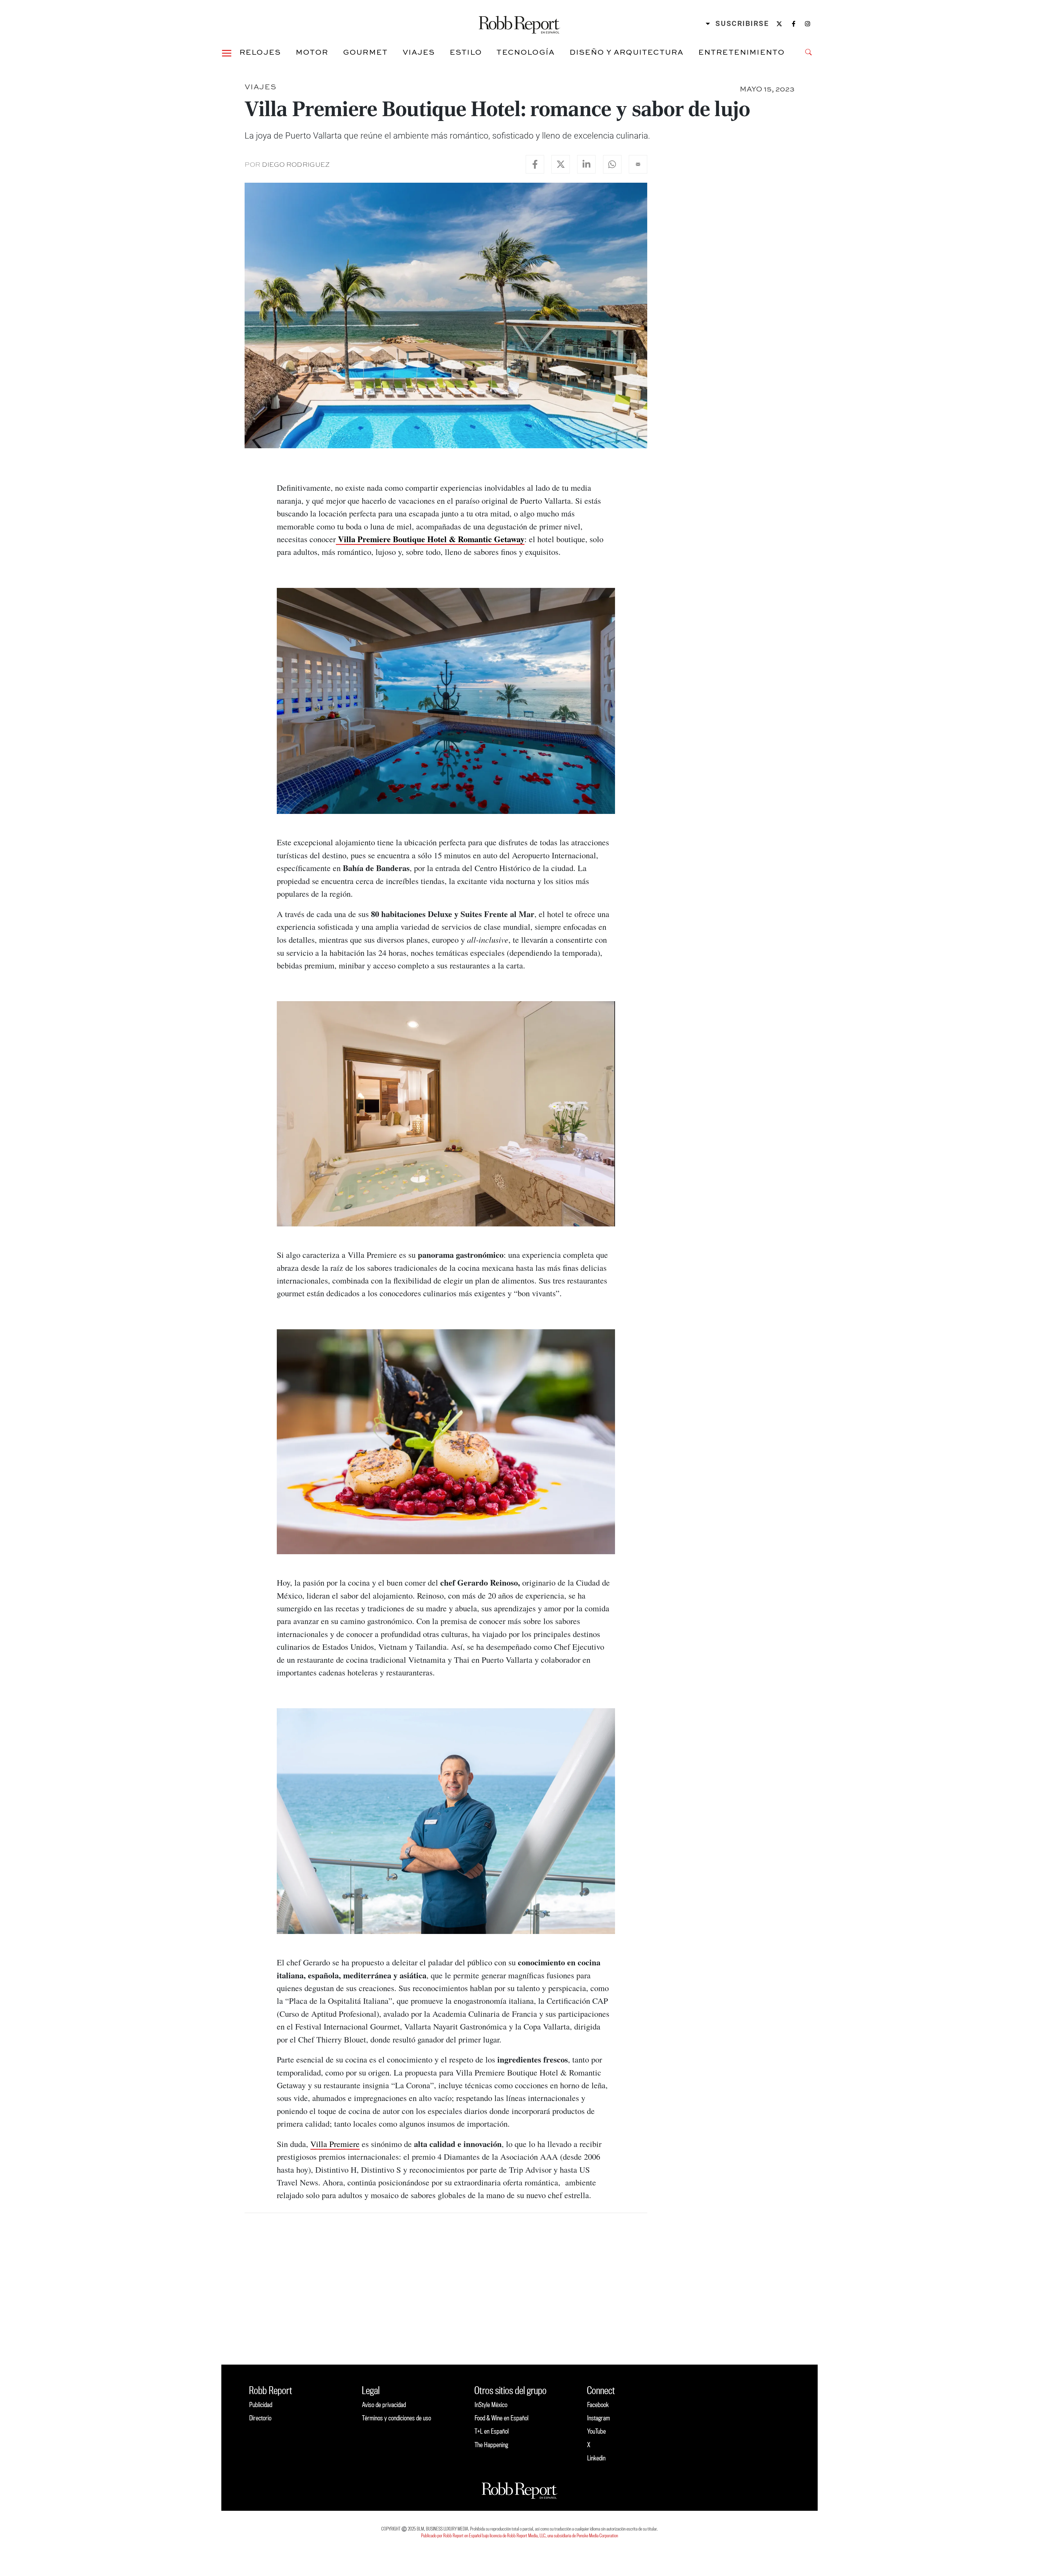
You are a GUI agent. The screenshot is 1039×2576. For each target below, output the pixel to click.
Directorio (260, 2418)
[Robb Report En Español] (519, 24)
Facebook (598, 2405)
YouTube (596, 2431)
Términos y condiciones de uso (397, 2418)
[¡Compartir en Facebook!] (535, 164)
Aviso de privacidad (384, 2405)
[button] (227, 52)
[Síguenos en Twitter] (779, 24)
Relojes (260, 52)
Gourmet (365, 52)
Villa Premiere (335, 2144)
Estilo (466, 52)
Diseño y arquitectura (627, 52)
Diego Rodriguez (296, 164)
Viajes (419, 52)
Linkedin (596, 2458)
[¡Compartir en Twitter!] (561, 164)
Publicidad (261, 2405)
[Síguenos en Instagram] (808, 24)
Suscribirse (742, 24)
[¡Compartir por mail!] (638, 164)
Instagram (599, 2418)
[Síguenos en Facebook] (794, 24)
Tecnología (526, 52)
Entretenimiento (742, 52)
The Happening (491, 2445)
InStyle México (491, 2405)
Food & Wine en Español (502, 2418)
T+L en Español (492, 2431)
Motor (312, 52)
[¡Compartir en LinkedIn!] (586, 164)
